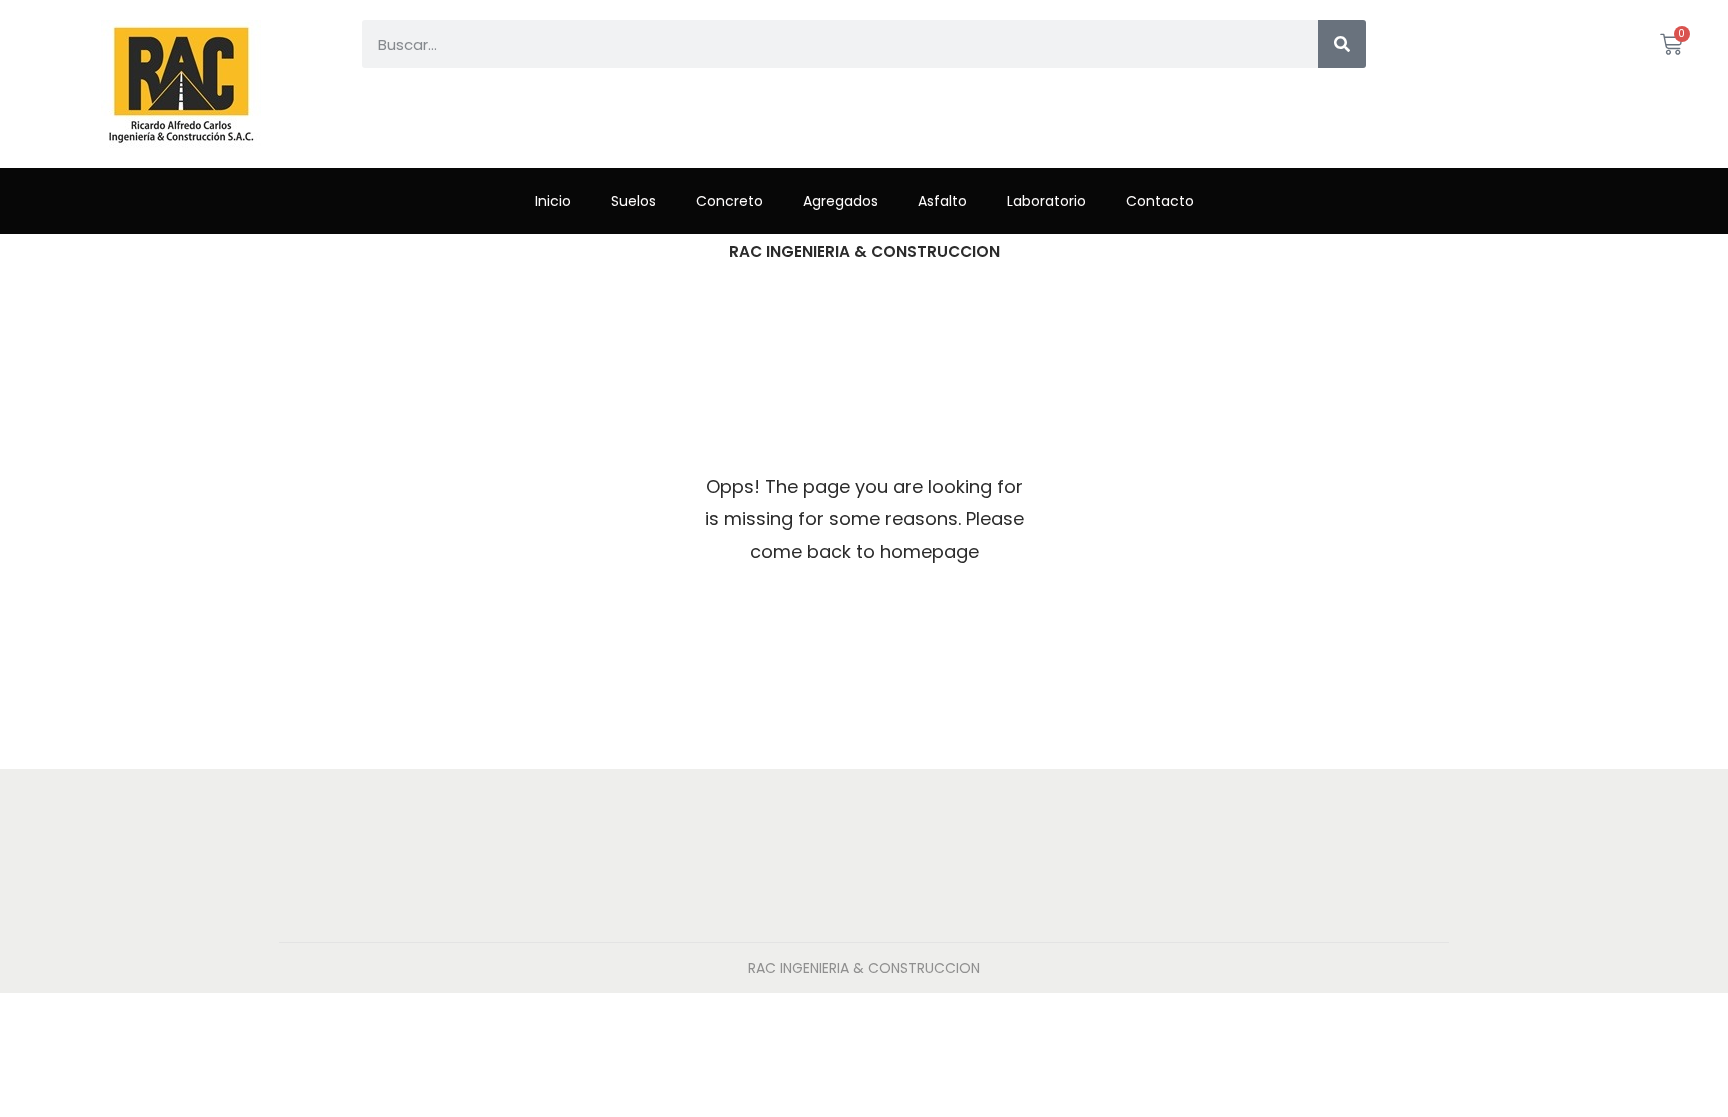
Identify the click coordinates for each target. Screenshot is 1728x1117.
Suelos (633, 201)
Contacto (1160, 201)
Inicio (553, 201)
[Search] (1342, 44)
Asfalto (942, 201)
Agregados (840, 201)
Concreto (729, 201)
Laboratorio (1046, 201)
